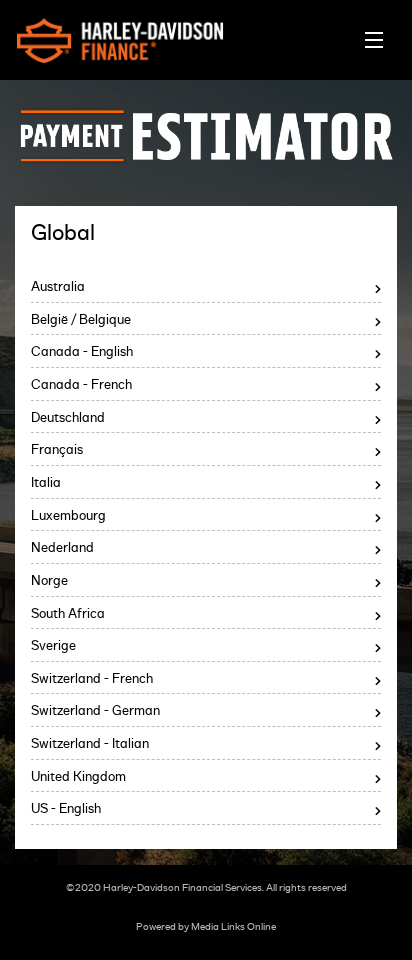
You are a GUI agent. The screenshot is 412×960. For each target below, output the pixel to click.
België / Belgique (81, 320)
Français (57, 450)
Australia (58, 287)
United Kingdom (78, 777)
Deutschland (68, 418)
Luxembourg (68, 516)
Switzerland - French (92, 679)
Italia (46, 483)
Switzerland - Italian (90, 744)
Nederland (62, 548)
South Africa (68, 614)
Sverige (53, 646)
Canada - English (82, 352)
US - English (66, 809)
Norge (49, 581)
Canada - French (81, 385)
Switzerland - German (95, 711)
